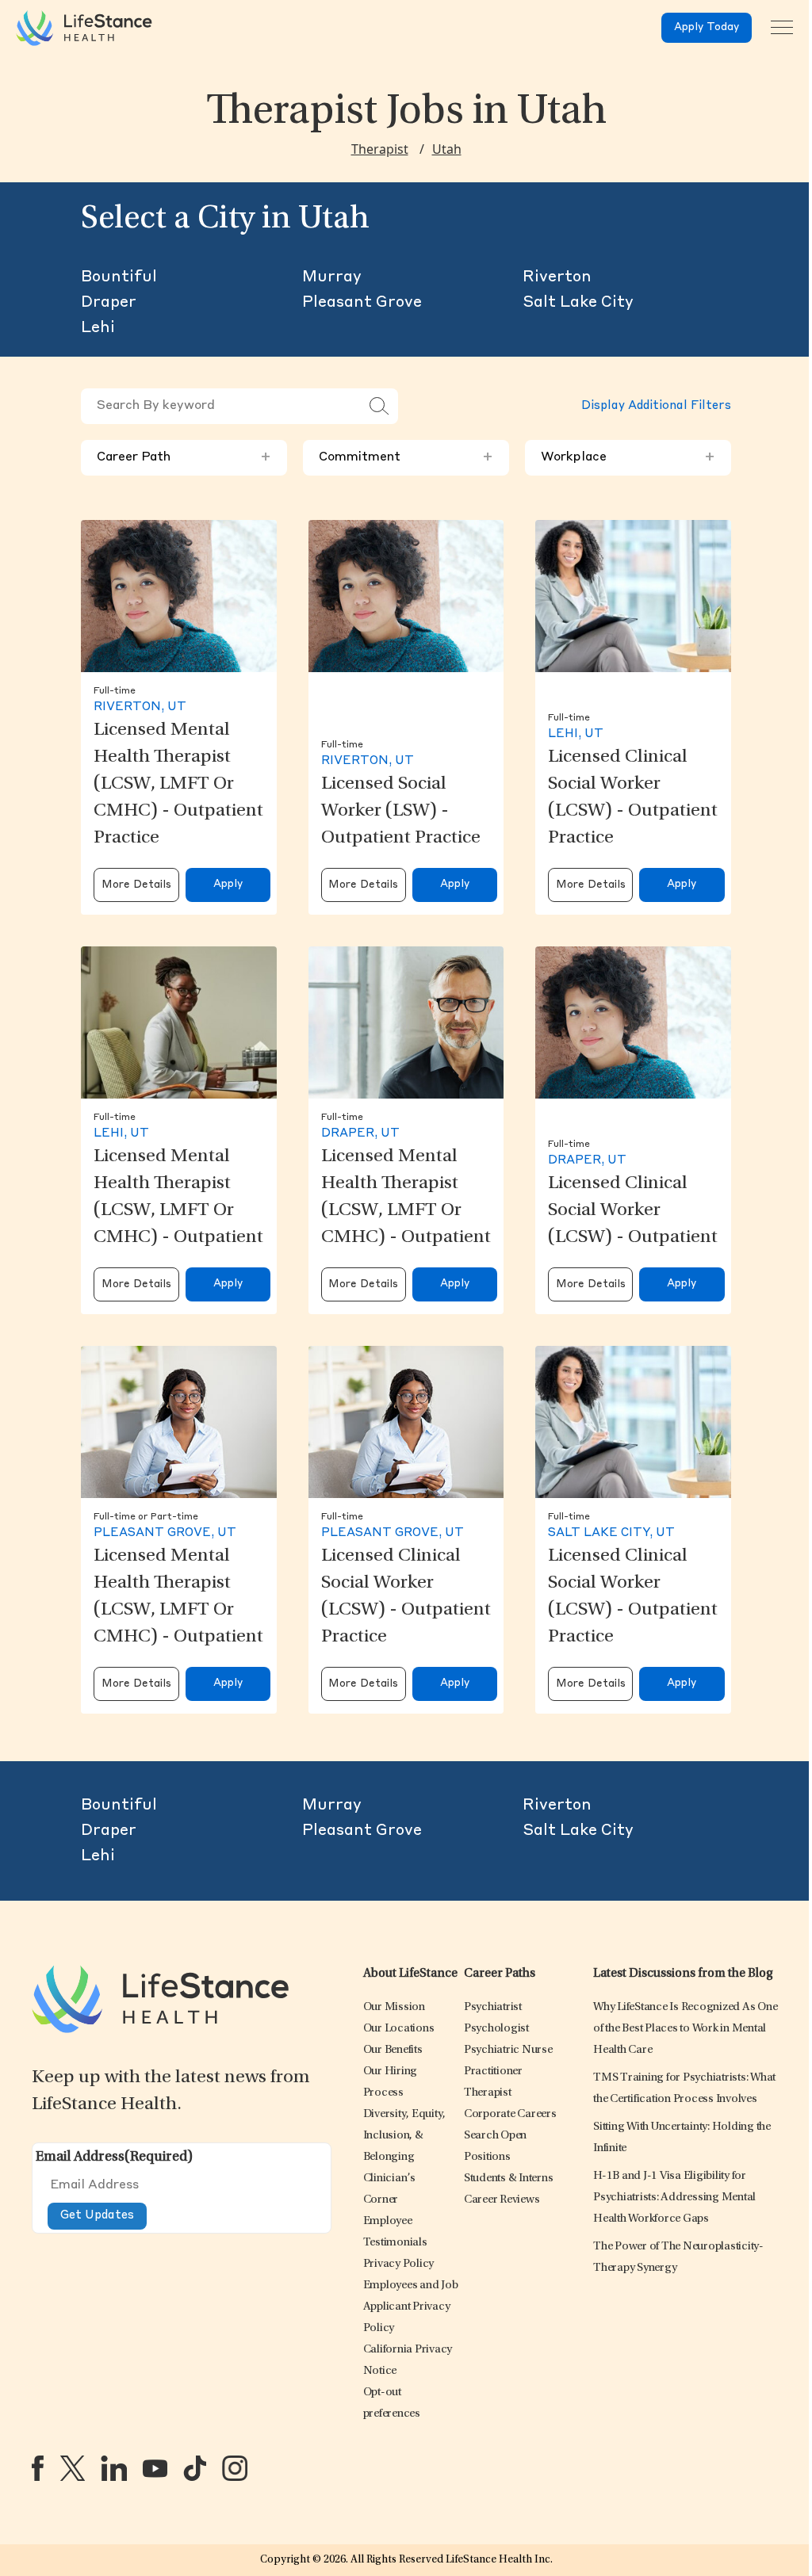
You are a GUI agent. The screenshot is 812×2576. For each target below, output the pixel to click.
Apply (228, 884)
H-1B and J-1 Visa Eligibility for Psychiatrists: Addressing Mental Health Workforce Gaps (674, 2198)
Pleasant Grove (362, 303)
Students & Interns (509, 2179)
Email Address (114, 2157)
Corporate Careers (510, 2114)
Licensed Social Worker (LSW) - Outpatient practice (401, 812)
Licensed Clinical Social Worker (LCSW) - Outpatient (633, 1211)
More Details (136, 885)
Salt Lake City (578, 303)
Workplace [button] (628, 457)
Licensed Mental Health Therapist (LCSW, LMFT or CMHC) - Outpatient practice (178, 785)
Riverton (557, 277)
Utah (447, 149)
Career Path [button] (184, 457)
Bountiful (119, 277)
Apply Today (707, 27)
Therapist (380, 149)
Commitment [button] (406, 457)
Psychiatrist (493, 2007)
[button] (394, 2007)
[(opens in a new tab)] (38, 2468)
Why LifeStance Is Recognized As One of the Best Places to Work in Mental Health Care (685, 2029)
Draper (109, 303)
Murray (332, 277)
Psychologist (496, 2029)
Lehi (98, 328)
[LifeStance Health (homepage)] (84, 28)
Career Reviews (502, 2200)
